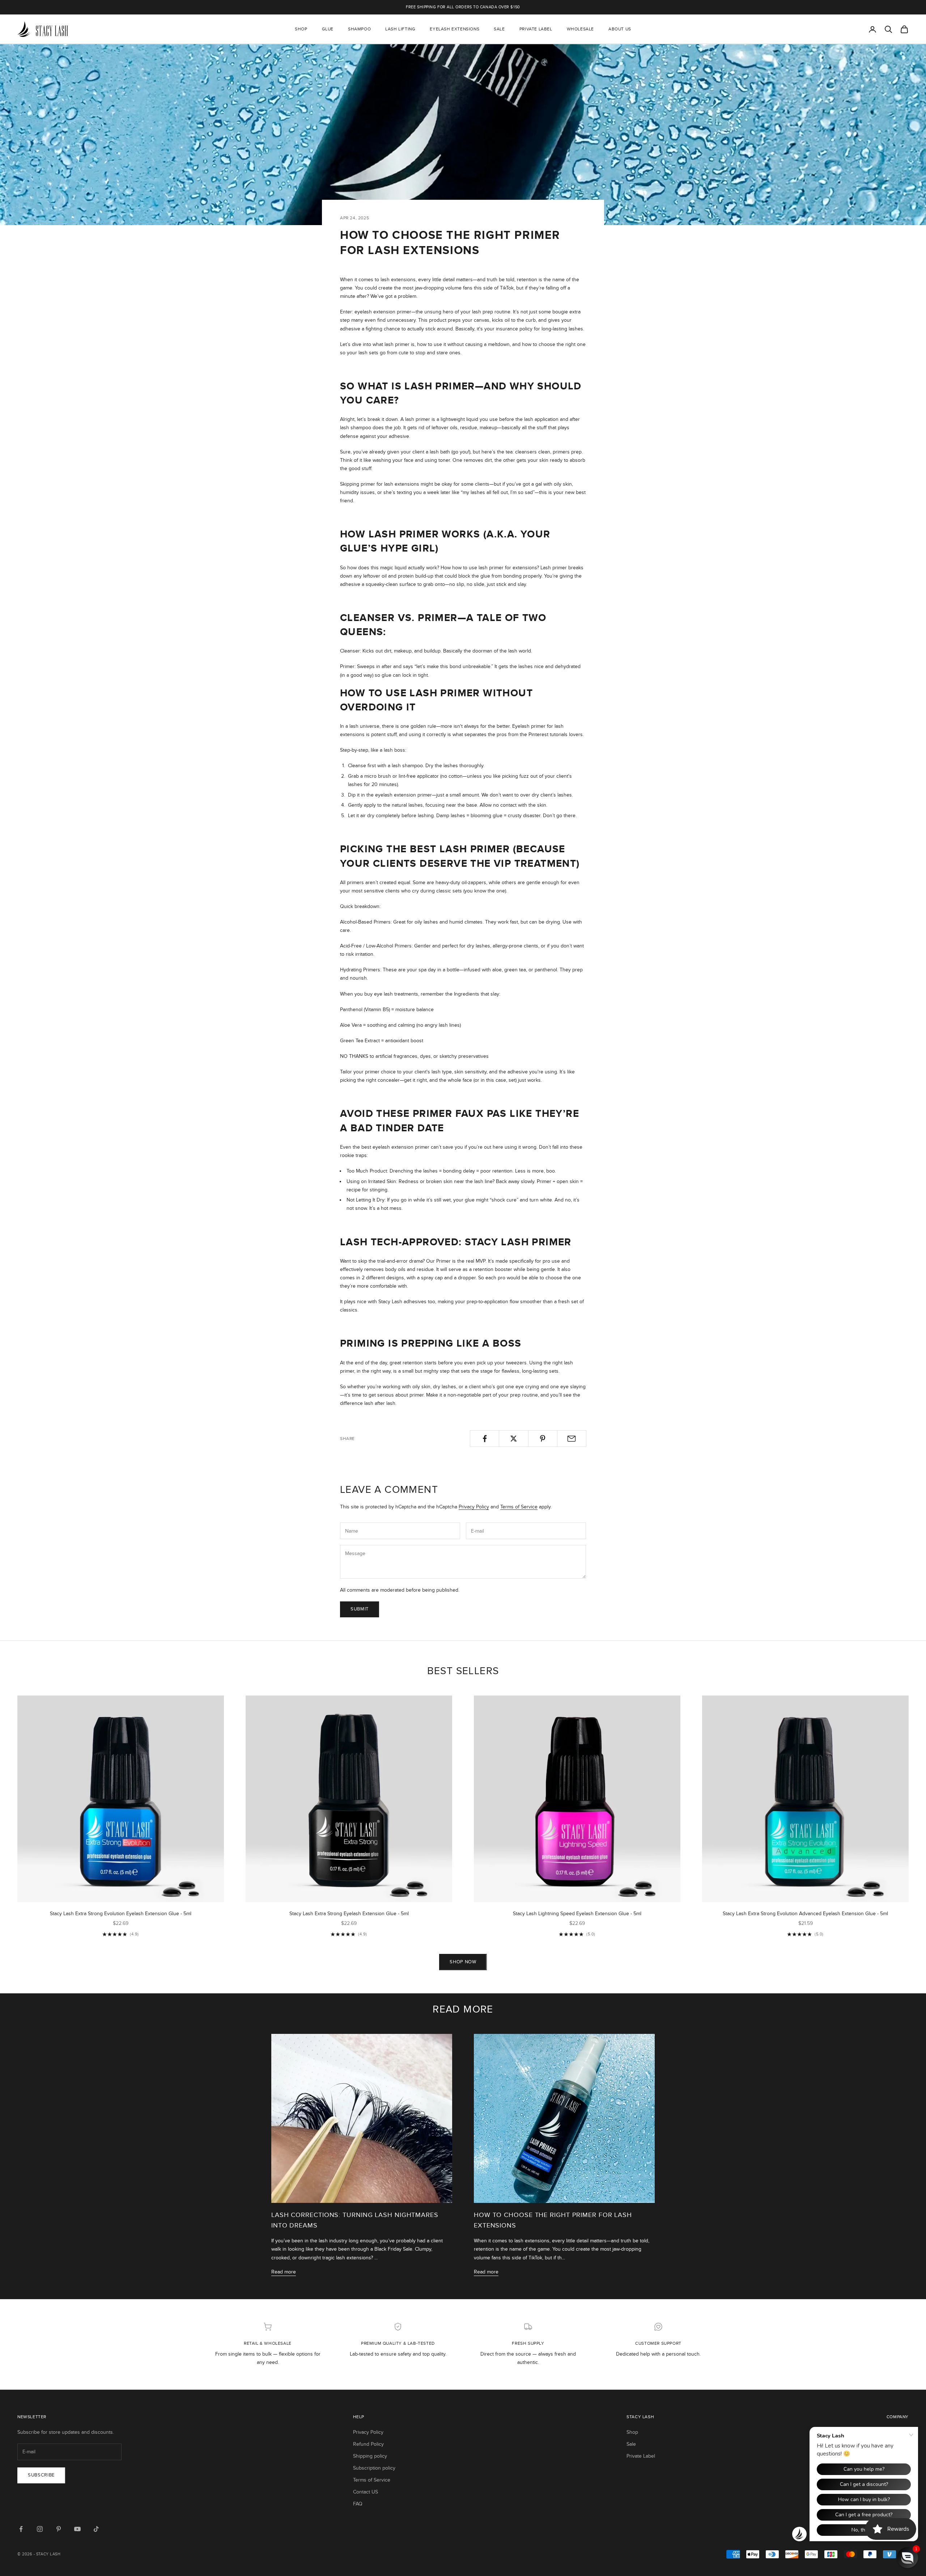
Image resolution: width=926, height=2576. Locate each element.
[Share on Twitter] (513, 1439)
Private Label (536, 29)
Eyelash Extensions (454, 29)
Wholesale (580, 29)
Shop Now (463, 1962)
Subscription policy (374, 2468)
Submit (360, 1609)
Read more (284, 2272)
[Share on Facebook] (485, 1439)
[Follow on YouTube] (77, 2529)
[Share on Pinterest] (543, 1439)
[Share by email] (572, 1439)
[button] (908, 2558)
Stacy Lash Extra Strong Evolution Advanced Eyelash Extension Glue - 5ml (805, 1914)
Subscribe (41, 2475)
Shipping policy (370, 2456)
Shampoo (359, 29)
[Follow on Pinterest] (59, 2529)
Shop (301, 29)
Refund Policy (368, 2444)
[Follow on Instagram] (40, 2529)
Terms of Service (519, 1507)
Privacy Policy (474, 1507)
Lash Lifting (400, 29)
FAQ (358, 2504)
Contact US (366, 2492)
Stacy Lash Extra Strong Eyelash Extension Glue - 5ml (349, 1914)
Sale (499, 29)
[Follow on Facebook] (21, 2529)
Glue (328, 29)
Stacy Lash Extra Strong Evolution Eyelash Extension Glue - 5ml (121, 1914)
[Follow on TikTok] (96, 2529)
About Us (620, 29)
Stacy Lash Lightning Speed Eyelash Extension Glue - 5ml (577, 1914)
